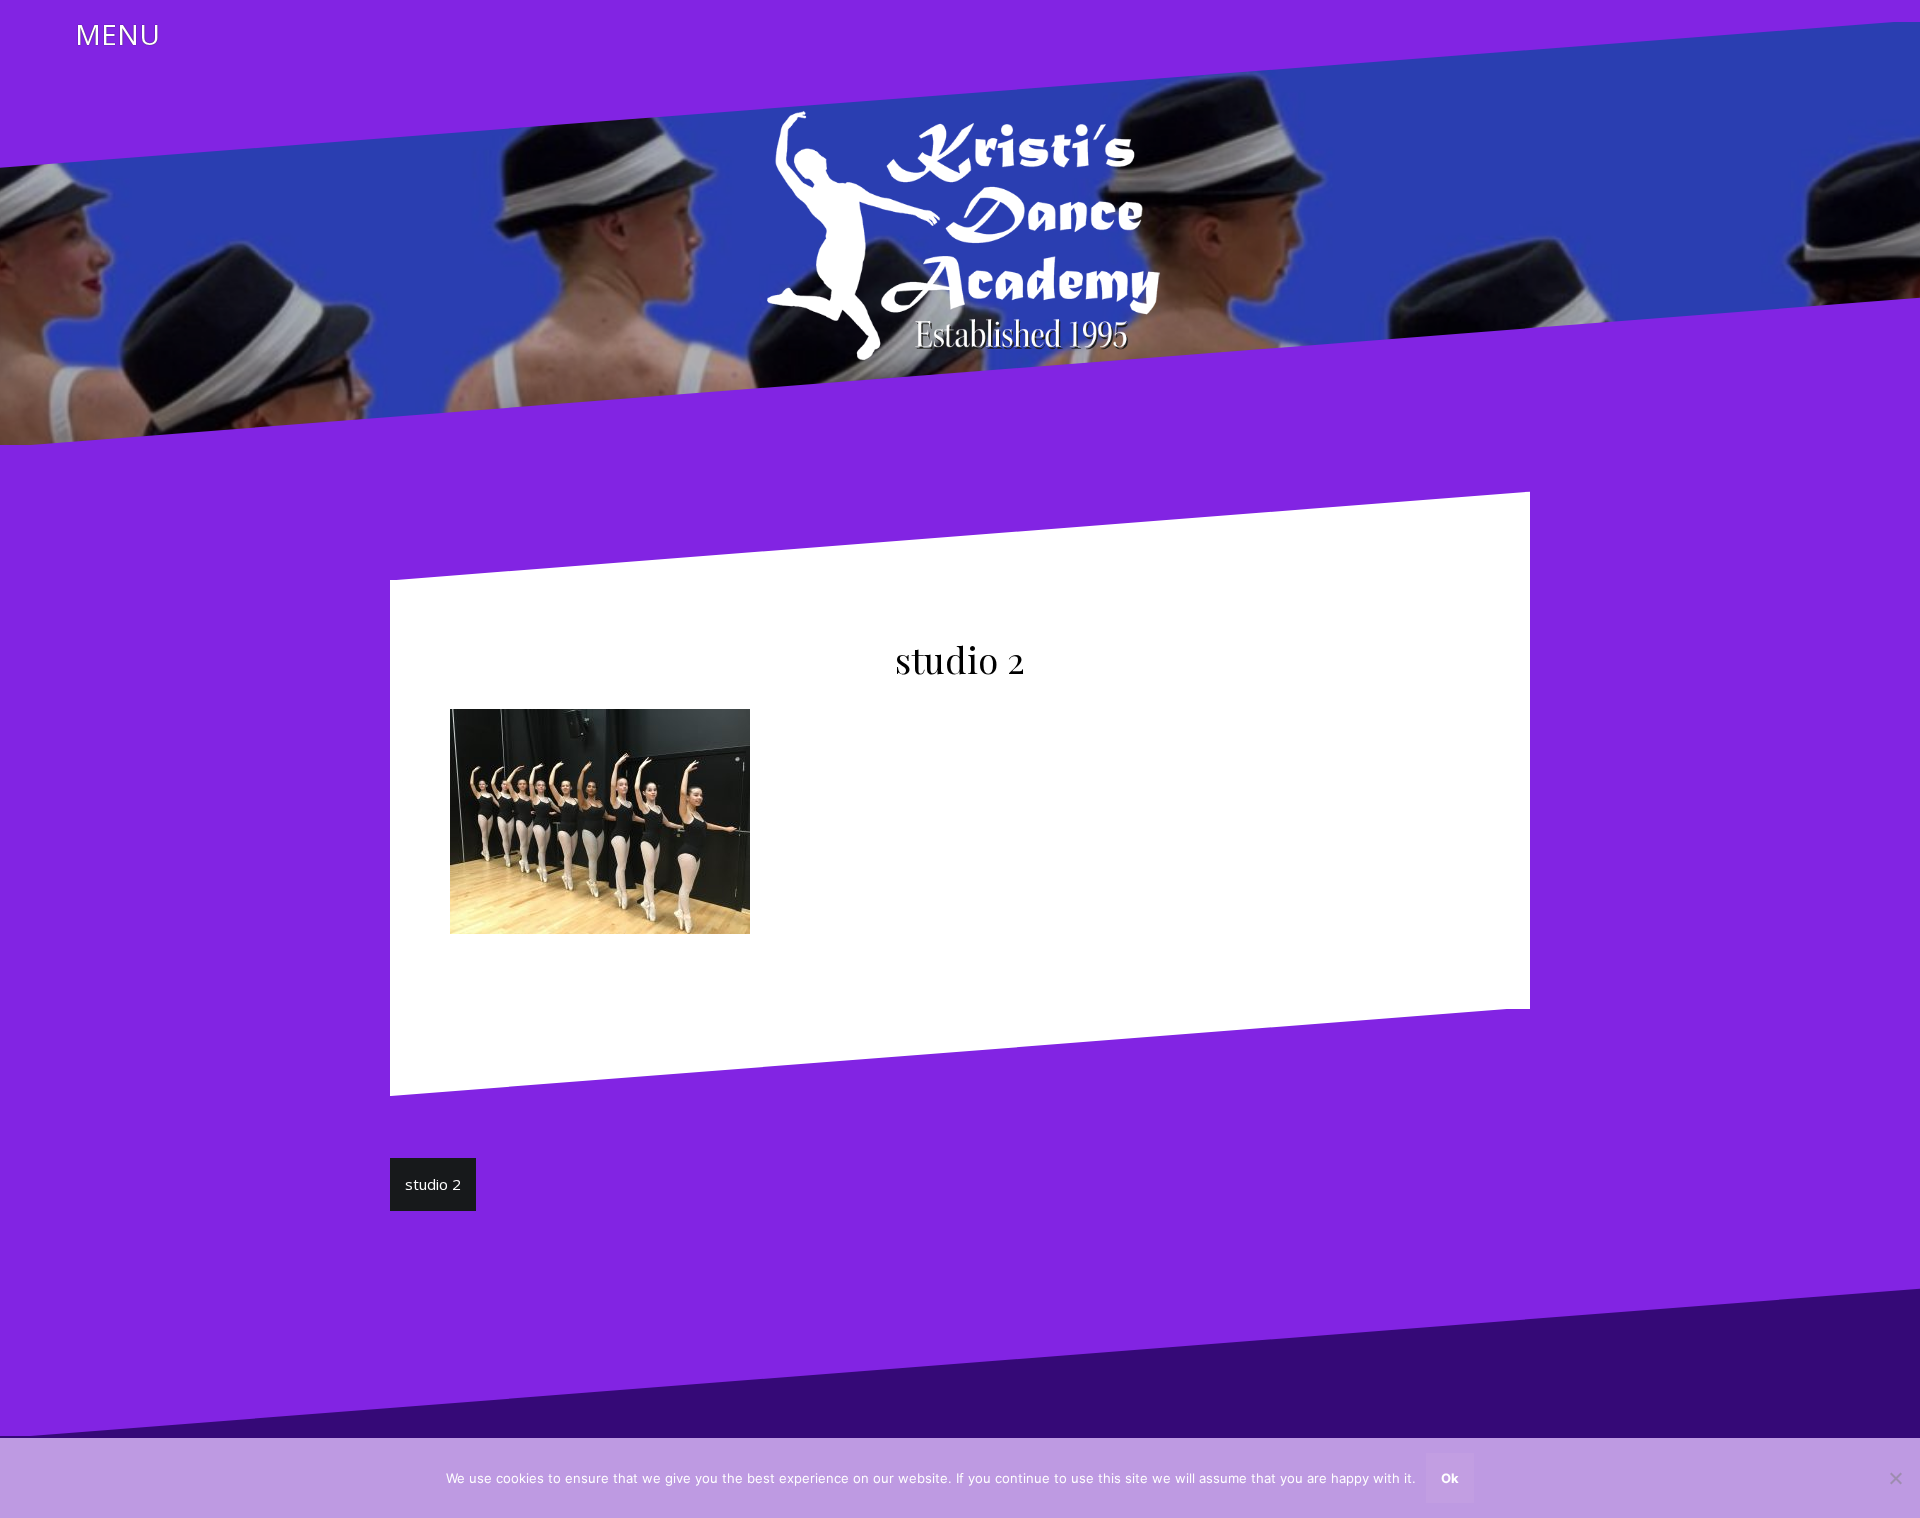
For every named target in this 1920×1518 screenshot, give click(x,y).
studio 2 (433, 1184)
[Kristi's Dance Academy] (960, 232)
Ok (1450, 1478)
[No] (1895, 1478)
